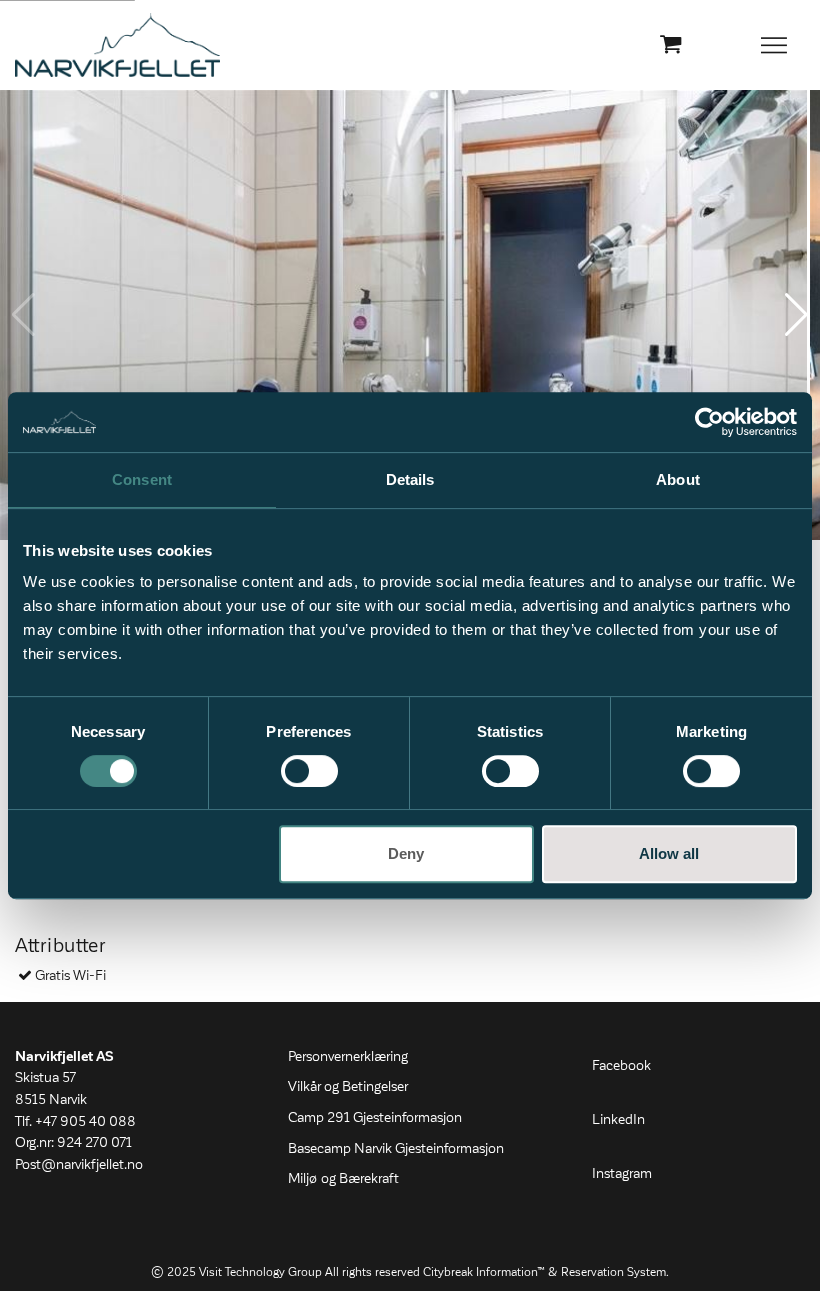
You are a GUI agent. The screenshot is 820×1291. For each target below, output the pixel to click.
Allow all (669, 853)
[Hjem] (117, 45)
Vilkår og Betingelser (348, 1087)
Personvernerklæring (348, 1057)
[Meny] (775, 45)
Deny (406, 853)
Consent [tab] (142, 479)
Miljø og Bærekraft (343, 1179)
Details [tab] (410, 479)
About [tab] (678, 479)
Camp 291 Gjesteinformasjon (375, 1118)
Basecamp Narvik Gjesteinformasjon (396, 1149)
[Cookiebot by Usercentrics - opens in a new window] (709, 422)
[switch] (309, 771)
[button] (796, 315)
